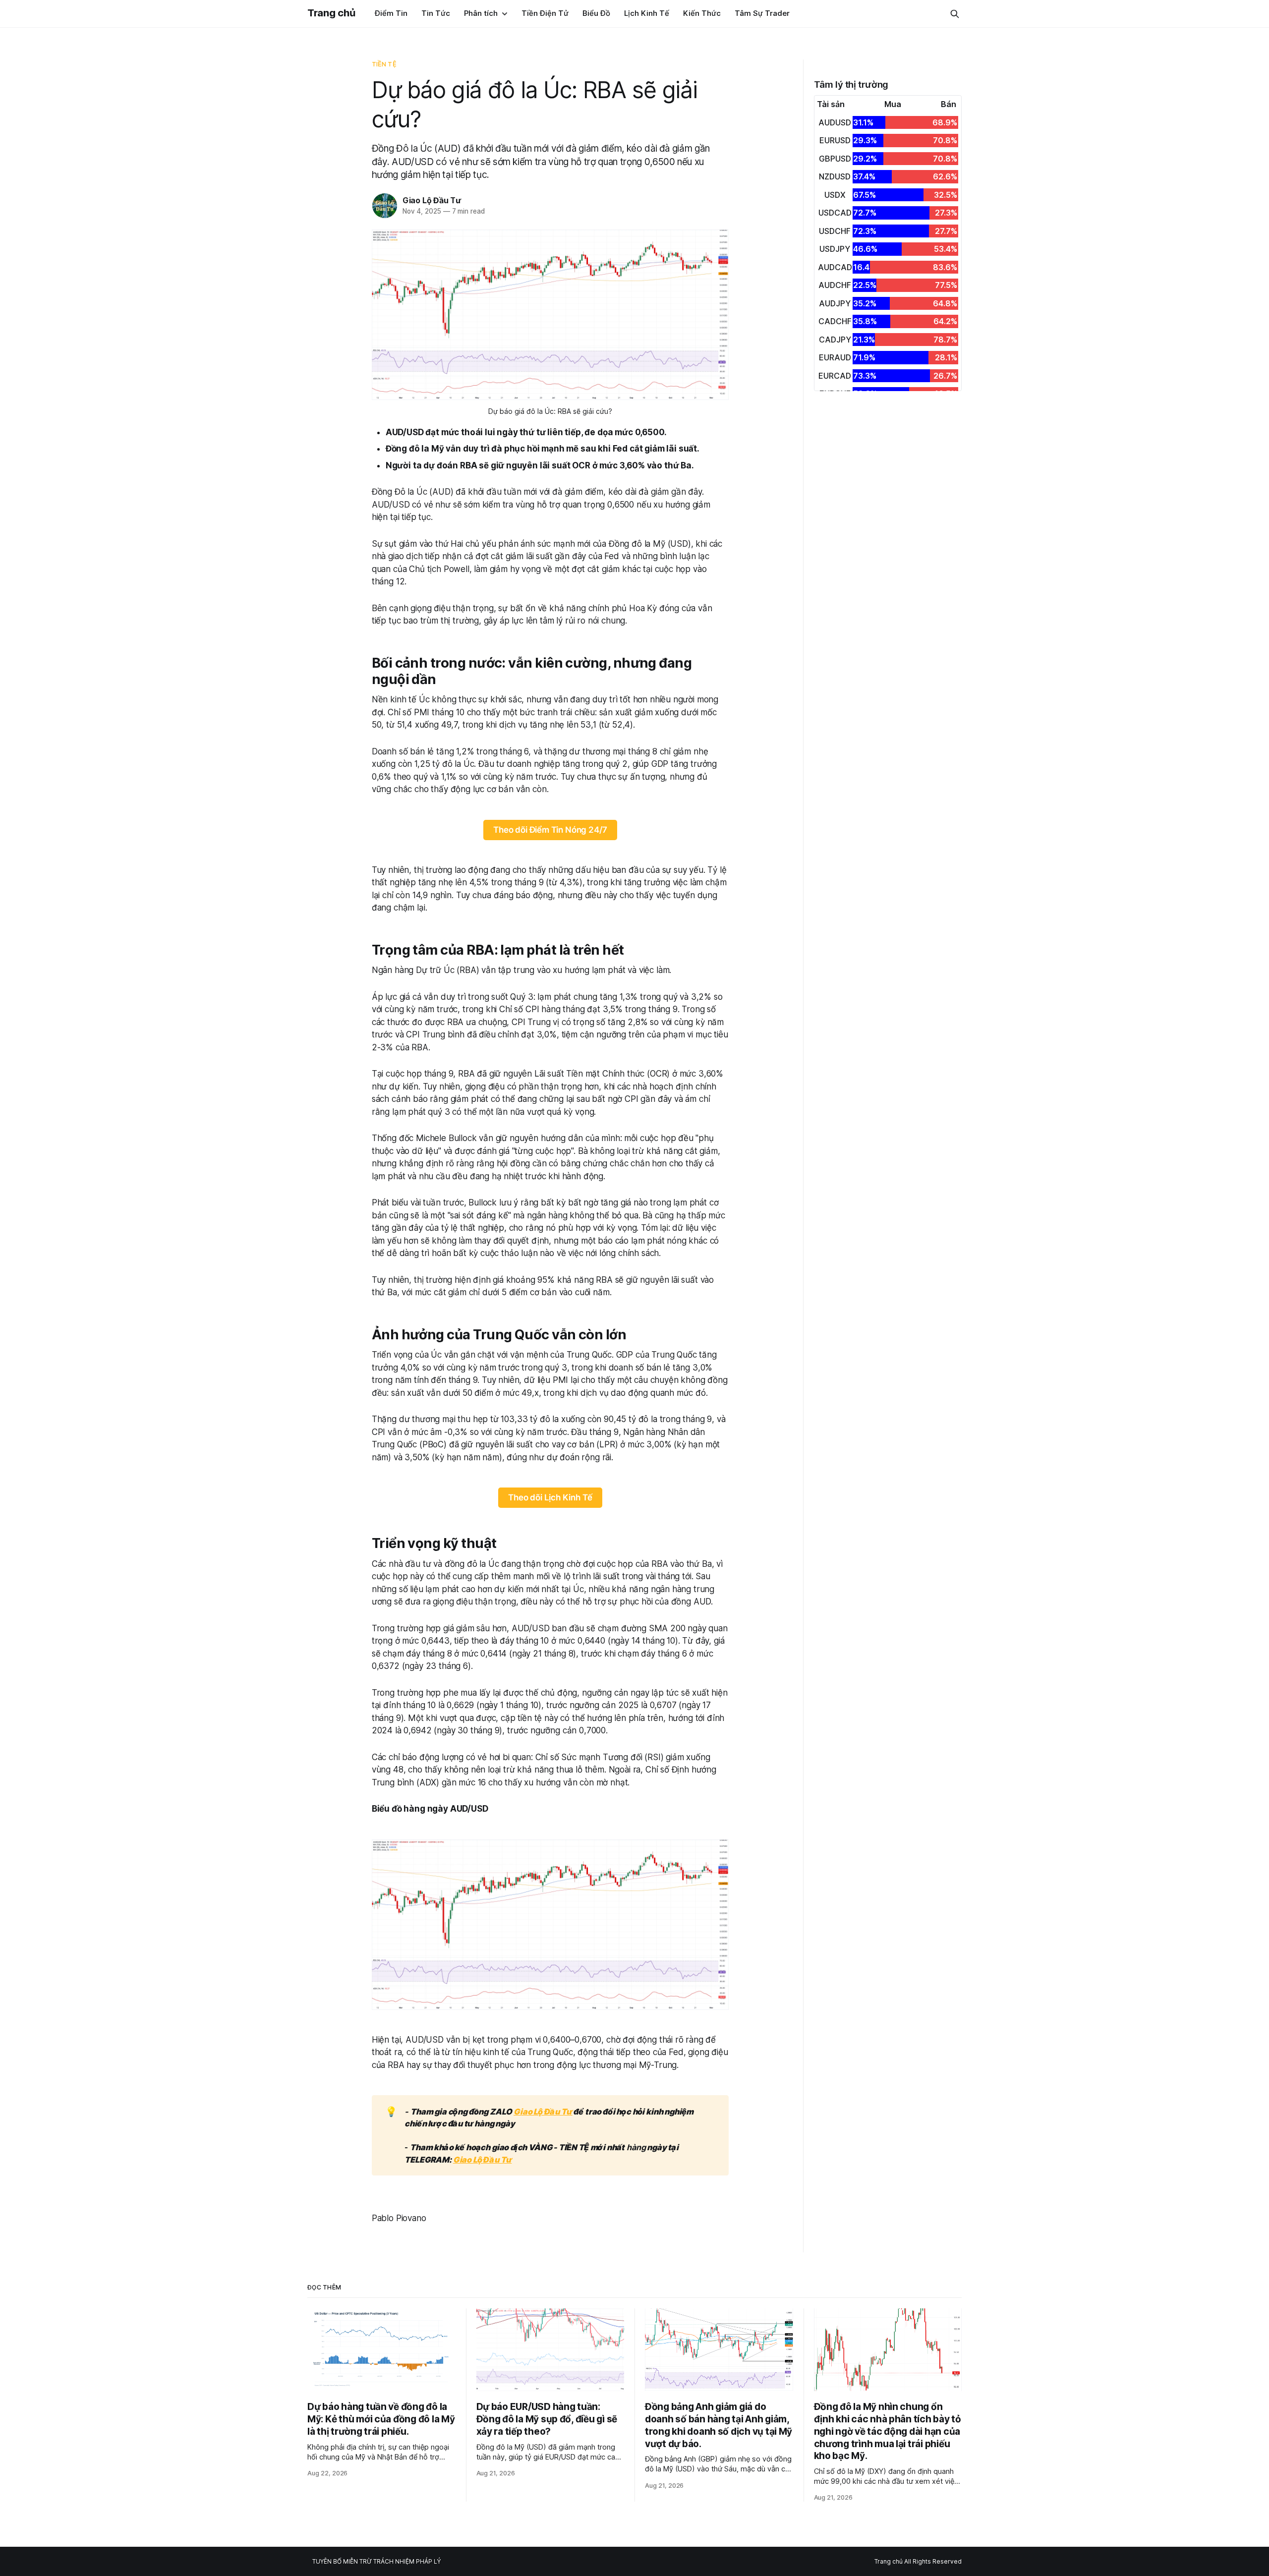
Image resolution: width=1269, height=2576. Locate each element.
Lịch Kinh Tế (647, 13)
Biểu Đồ (596, 13)
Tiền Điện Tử (545, 13)
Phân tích (481, 13)
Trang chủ (331, 13)
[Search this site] (955, 14)
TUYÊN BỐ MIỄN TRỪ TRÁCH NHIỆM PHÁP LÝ (376, 2561)
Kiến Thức (702, 13)
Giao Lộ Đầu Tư (432, 200)
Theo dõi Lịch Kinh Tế (550, 1497)
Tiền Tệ (384, 64)
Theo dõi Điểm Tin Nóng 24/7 (550, 830)
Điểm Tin (391, 13)
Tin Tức (436, 13)
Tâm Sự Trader (762, 13)
